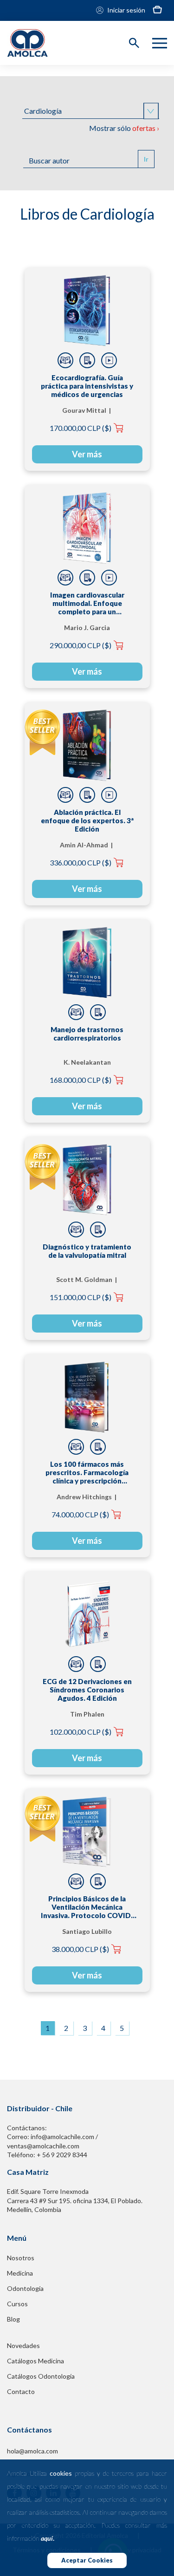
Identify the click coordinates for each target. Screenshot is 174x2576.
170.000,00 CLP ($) (81, 428)
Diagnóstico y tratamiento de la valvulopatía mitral (87, 1251)
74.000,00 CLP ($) (80, 1514)
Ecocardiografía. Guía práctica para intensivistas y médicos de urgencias (87, 386)
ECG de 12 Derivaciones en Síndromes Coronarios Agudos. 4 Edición (87, 1690)
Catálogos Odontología (41, 2376)
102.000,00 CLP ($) (81, 1732)
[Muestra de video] (109, 360)
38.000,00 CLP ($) (80, 1949)
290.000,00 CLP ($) (81, 645)
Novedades (23, 2345)
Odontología (25, 2288)
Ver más (87, 454)
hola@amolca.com (32, 2451)
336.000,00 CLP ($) (81, 862)
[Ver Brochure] (87, 360)
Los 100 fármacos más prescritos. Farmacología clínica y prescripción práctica (87, 1472)
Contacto (21, 2391)
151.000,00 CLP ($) (81, 1297)
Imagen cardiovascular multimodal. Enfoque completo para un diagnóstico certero (87, 603)
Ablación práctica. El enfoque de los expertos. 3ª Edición (87, 820)
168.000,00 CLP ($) (81, 1080)
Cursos (17, 2304)
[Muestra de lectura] (65, 360)
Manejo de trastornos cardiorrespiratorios (87, 1034)
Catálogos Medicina (35, 2361)
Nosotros (21, 2258)
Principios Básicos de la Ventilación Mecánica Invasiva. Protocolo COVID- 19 (87, 1907)
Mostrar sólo (124, 128)
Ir (146, 159)
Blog (13, 2319)
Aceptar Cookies (87, 2560)
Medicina (20, 2273)
